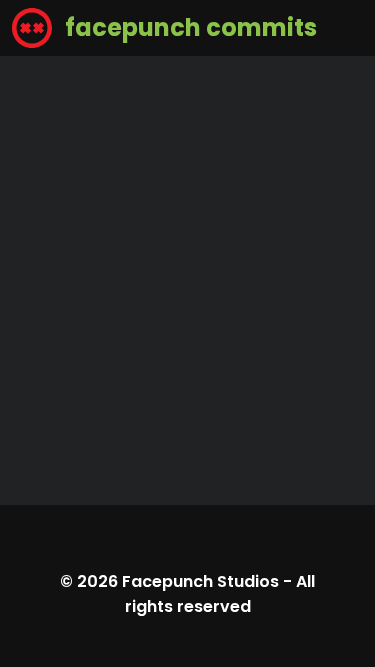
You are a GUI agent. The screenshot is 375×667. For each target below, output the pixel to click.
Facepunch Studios (200, 581)
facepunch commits (188, 27)
